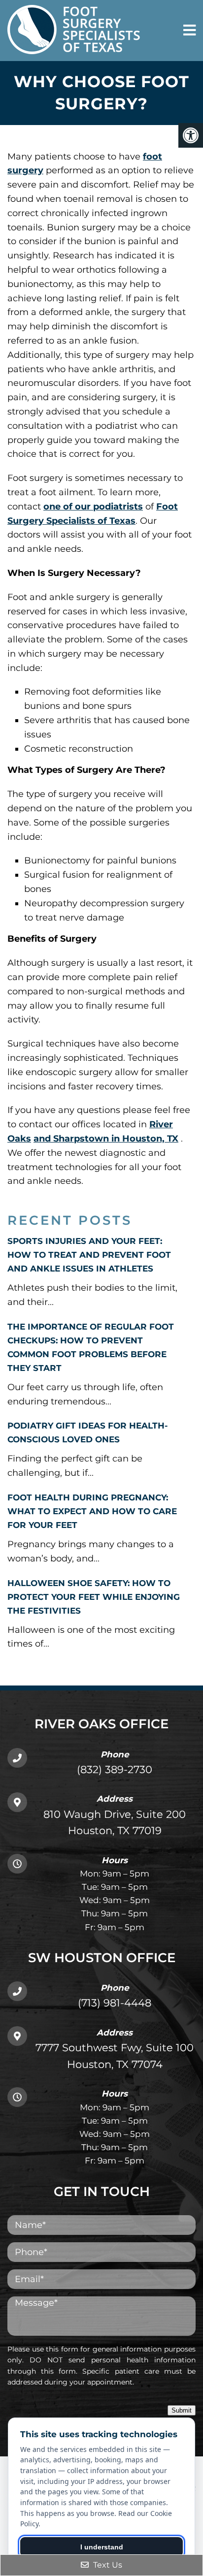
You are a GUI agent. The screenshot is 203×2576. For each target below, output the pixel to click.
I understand (102, 2547)
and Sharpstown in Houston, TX (106, 1139)
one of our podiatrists (93, 507)
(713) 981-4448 (115, 2003)
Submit (182, 2410)
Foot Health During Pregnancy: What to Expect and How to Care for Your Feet (92, 1511)
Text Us (107, 2565)
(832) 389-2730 (115, 1769)
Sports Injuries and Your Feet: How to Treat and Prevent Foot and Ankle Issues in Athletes (89, 1255)
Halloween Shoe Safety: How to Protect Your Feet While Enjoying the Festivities (94, 1597)
